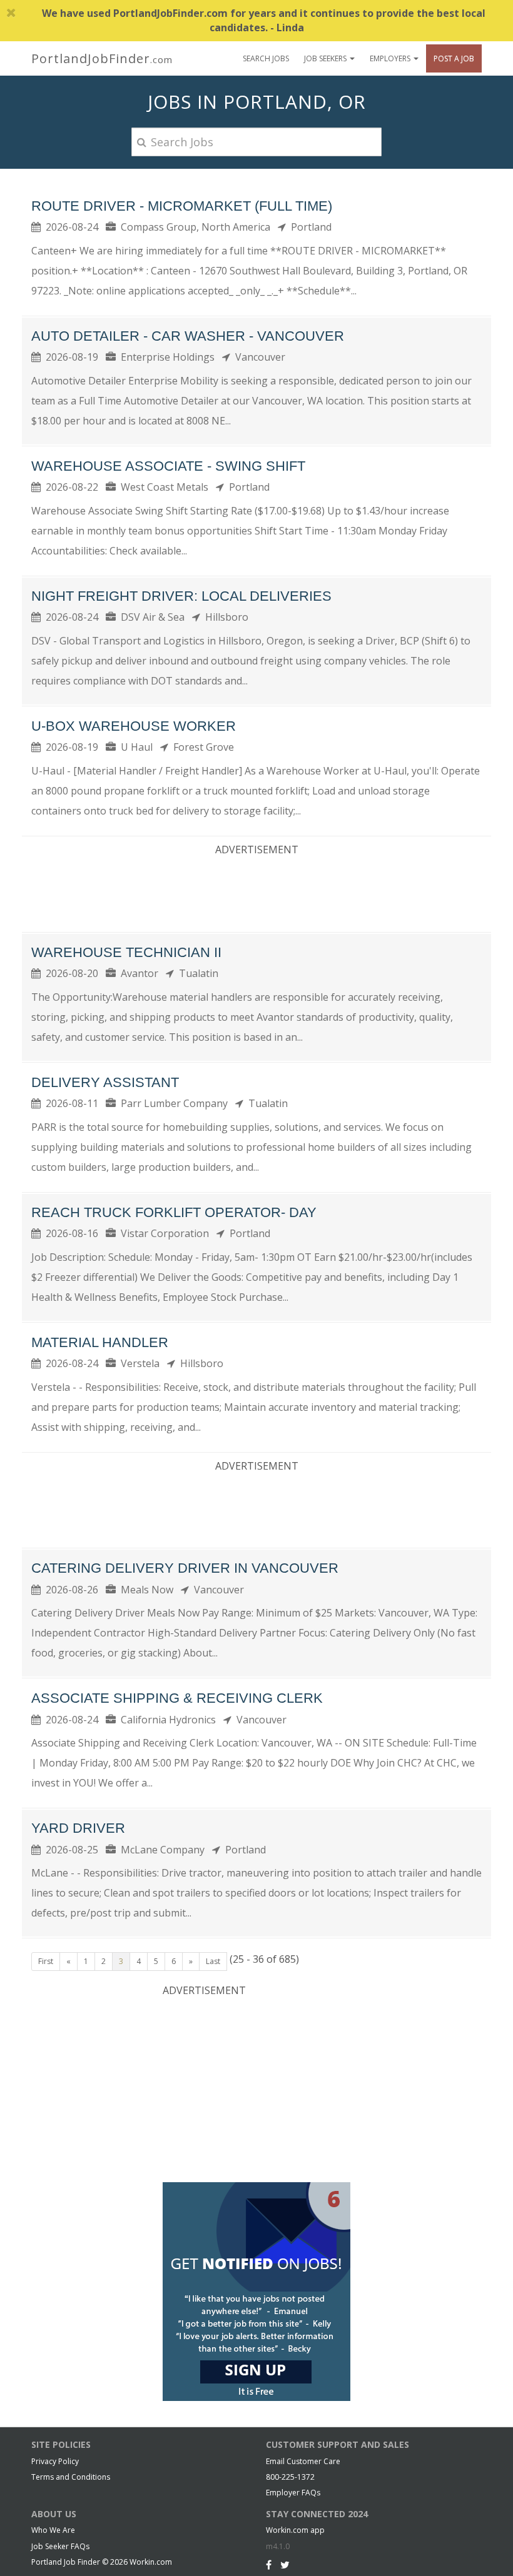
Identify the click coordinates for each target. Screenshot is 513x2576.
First (46, 1961)
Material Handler (100, 1342)
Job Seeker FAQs (60, 2546)
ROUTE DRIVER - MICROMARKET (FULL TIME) (182, 206)
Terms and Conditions (71, 2477)
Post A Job (454, 58)
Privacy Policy (55, 2461)
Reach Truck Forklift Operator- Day (174, 1212)
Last (213, 1961)
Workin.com (151, 2562)
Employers (391, 58)
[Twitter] (285, 2565)
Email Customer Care (303, 2461)
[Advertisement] (259, 891)
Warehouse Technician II (126, 952)
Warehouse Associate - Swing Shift (168, 466)
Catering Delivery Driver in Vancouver (185, 1568)
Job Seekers (326, 58)
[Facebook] (269, 2565)
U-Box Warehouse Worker (134, 726)
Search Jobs (266, 58)
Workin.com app (295, 2530)
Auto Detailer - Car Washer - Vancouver (188, 336)
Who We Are (53, 2530)
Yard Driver (78, 1828)
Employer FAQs (293, 2493)
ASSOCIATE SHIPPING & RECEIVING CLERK (177, 1698)
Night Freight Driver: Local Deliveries (181, 596)
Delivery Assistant (105, 1082)
